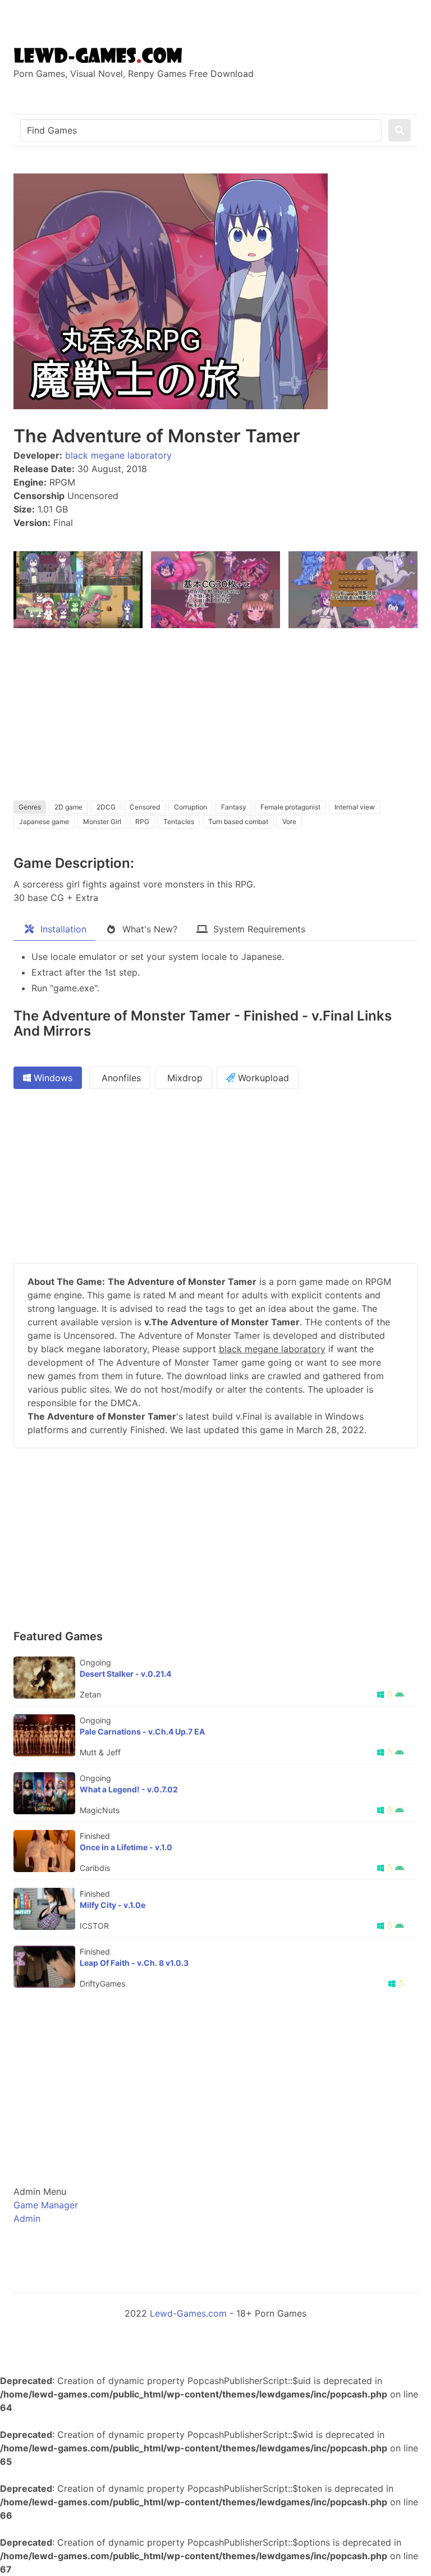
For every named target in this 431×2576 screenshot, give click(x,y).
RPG (142, 822)
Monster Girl (102, 822)
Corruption (191, 807)
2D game (68, 807)
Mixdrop (184, 1078)
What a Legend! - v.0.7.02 (129, 1789)
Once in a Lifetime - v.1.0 (126, 1847)
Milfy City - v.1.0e (113, 1905)
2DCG (106, 807)
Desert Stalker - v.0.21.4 (125, 1674)
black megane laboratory (118, 455)
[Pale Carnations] (44, 1735)
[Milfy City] (44, 1909)
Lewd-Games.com (188, 2313)
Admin (27, 2218)
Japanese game (44, 822)
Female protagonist (290, 807)
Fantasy (234, 807)
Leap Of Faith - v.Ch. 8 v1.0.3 (134, 1963)
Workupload (262, 1078)
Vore (289, 822)
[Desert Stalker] (44, 1678)
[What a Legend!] (44, 1793)
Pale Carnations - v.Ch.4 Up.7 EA (142, 1731)
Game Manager (46, 2205)
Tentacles (179, 822)
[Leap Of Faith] (44, 1967)
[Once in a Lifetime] (44, 1851)
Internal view (355, 807)
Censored (145, 807)
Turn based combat (238, 822)
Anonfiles (120, 1078)
